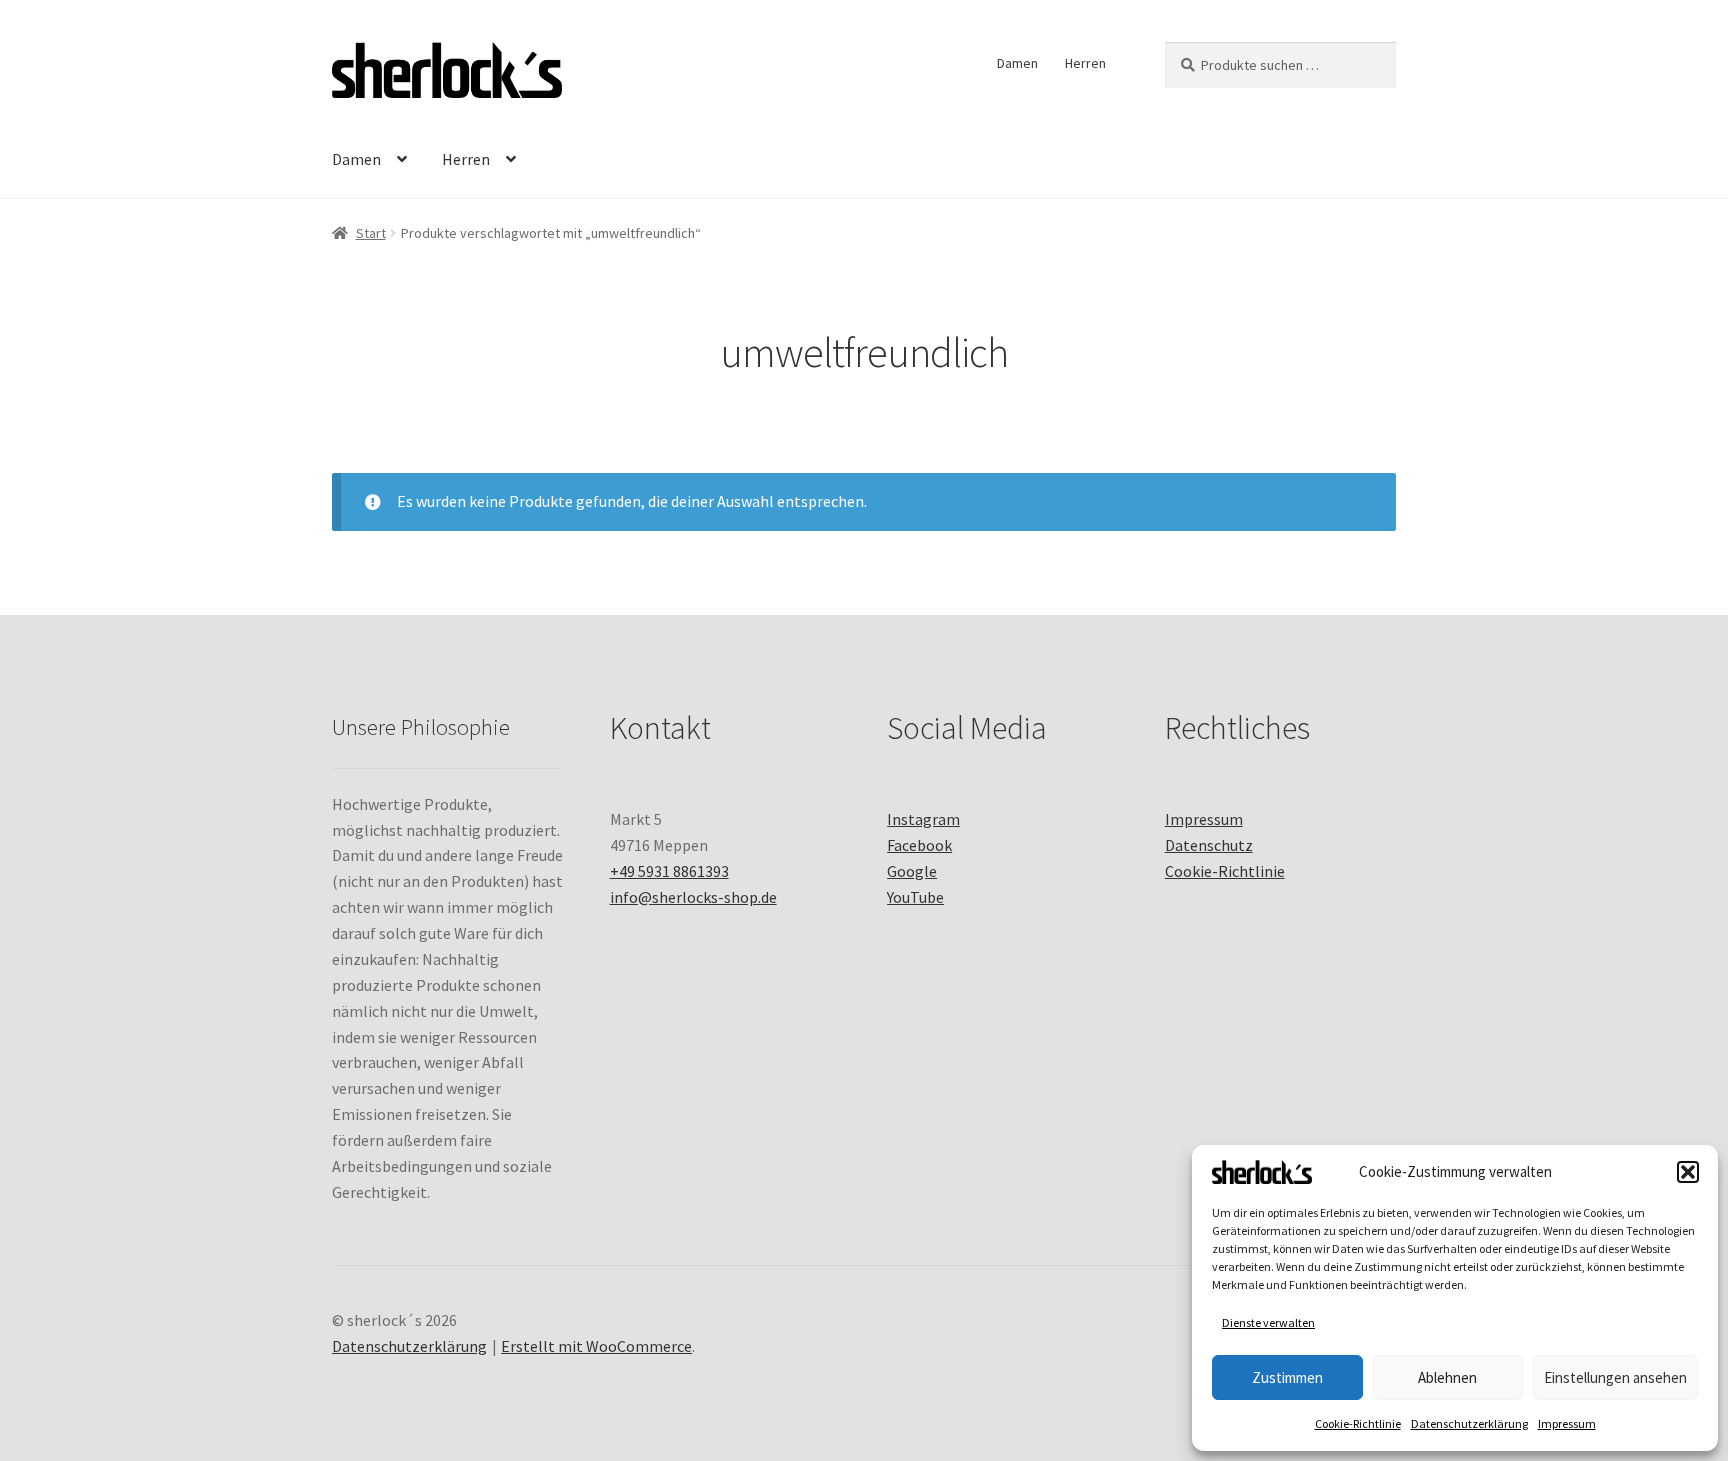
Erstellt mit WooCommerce (596, 1346)
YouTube (915, 897)
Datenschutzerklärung (1469, 1423)
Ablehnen (1447, 1377)
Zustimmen (1287, 1377)
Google (912, 871)
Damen (1017, 63)
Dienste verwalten (1268, 1322)
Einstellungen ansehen (1615, 1377)
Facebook (919, 845)
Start (371, 233)
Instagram (923, 819)
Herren (1085, 63)
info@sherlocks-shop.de (693, 897)
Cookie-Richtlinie (1358, 1423)
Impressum (1567, 1423)
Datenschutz (1209, 845)
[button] (1688, 1172)
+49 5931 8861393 (669, 871)
